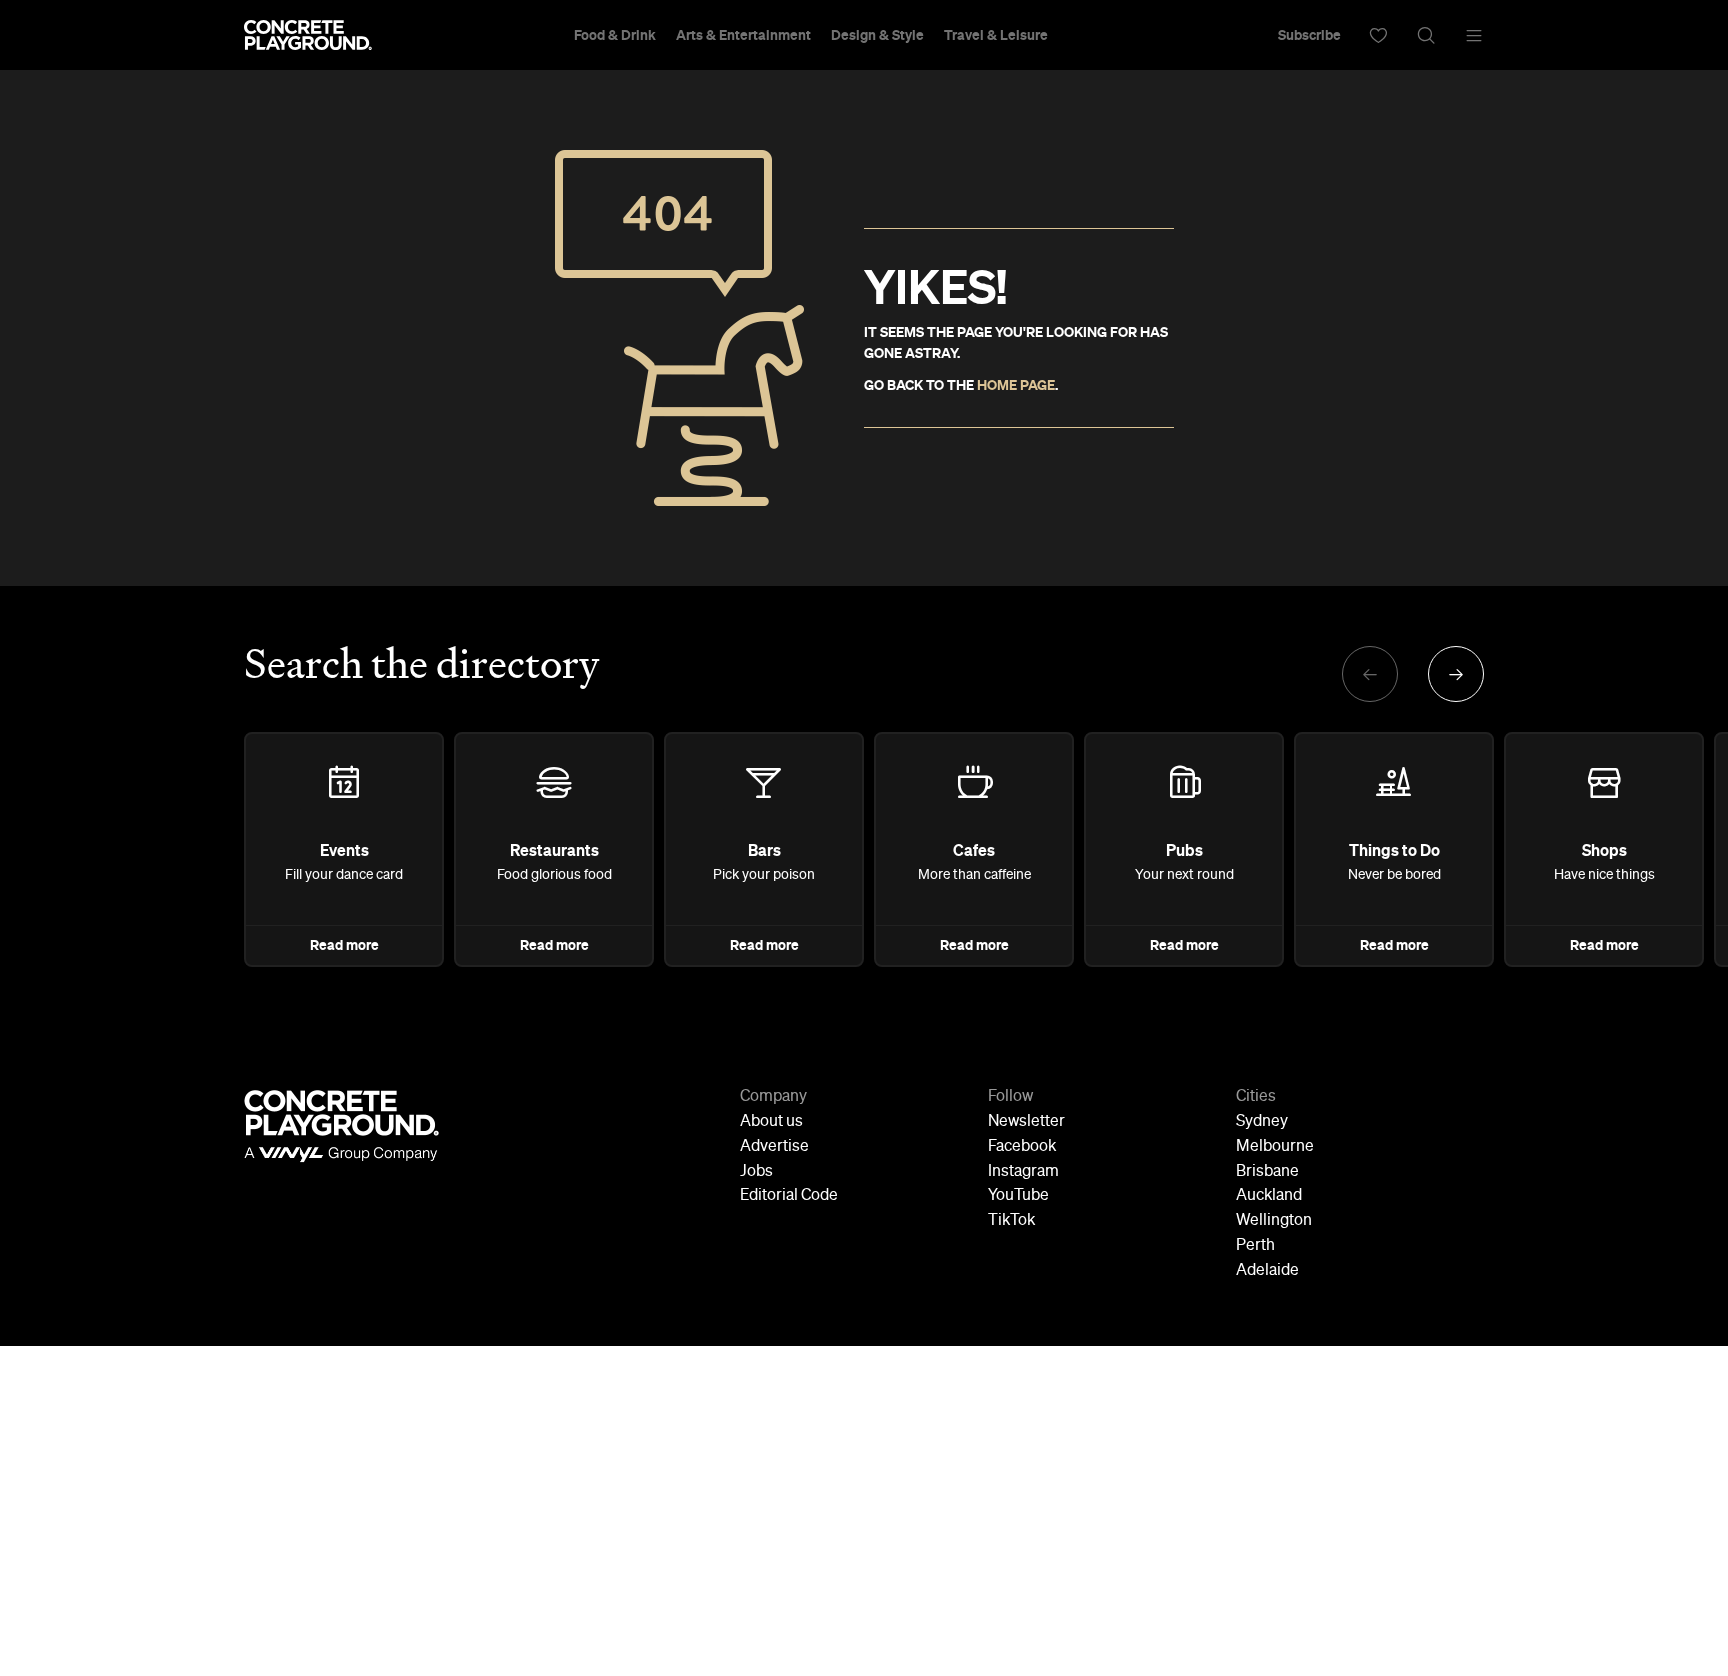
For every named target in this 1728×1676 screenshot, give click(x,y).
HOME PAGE (1016, 385)
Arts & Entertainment (743, 35)
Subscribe (1309, 35)
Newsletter (1026, 1122)
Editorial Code (789, 1196)
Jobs (756, 1172)
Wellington (1274, 1221)
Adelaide (1267, 1271)
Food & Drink (615, 35)
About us (771, 1122)
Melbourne (1275, 1147)
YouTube (1018, 1196)
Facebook (1022, 1147)
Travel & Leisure (996, 35)
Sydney (1262, 1122)
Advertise (774, 1147)
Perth (1255, 1246)
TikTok (1011, 1221)
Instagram (1023, 1172)
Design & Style (877, 35)
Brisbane (1267, 1172)
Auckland (1269, 1196)
